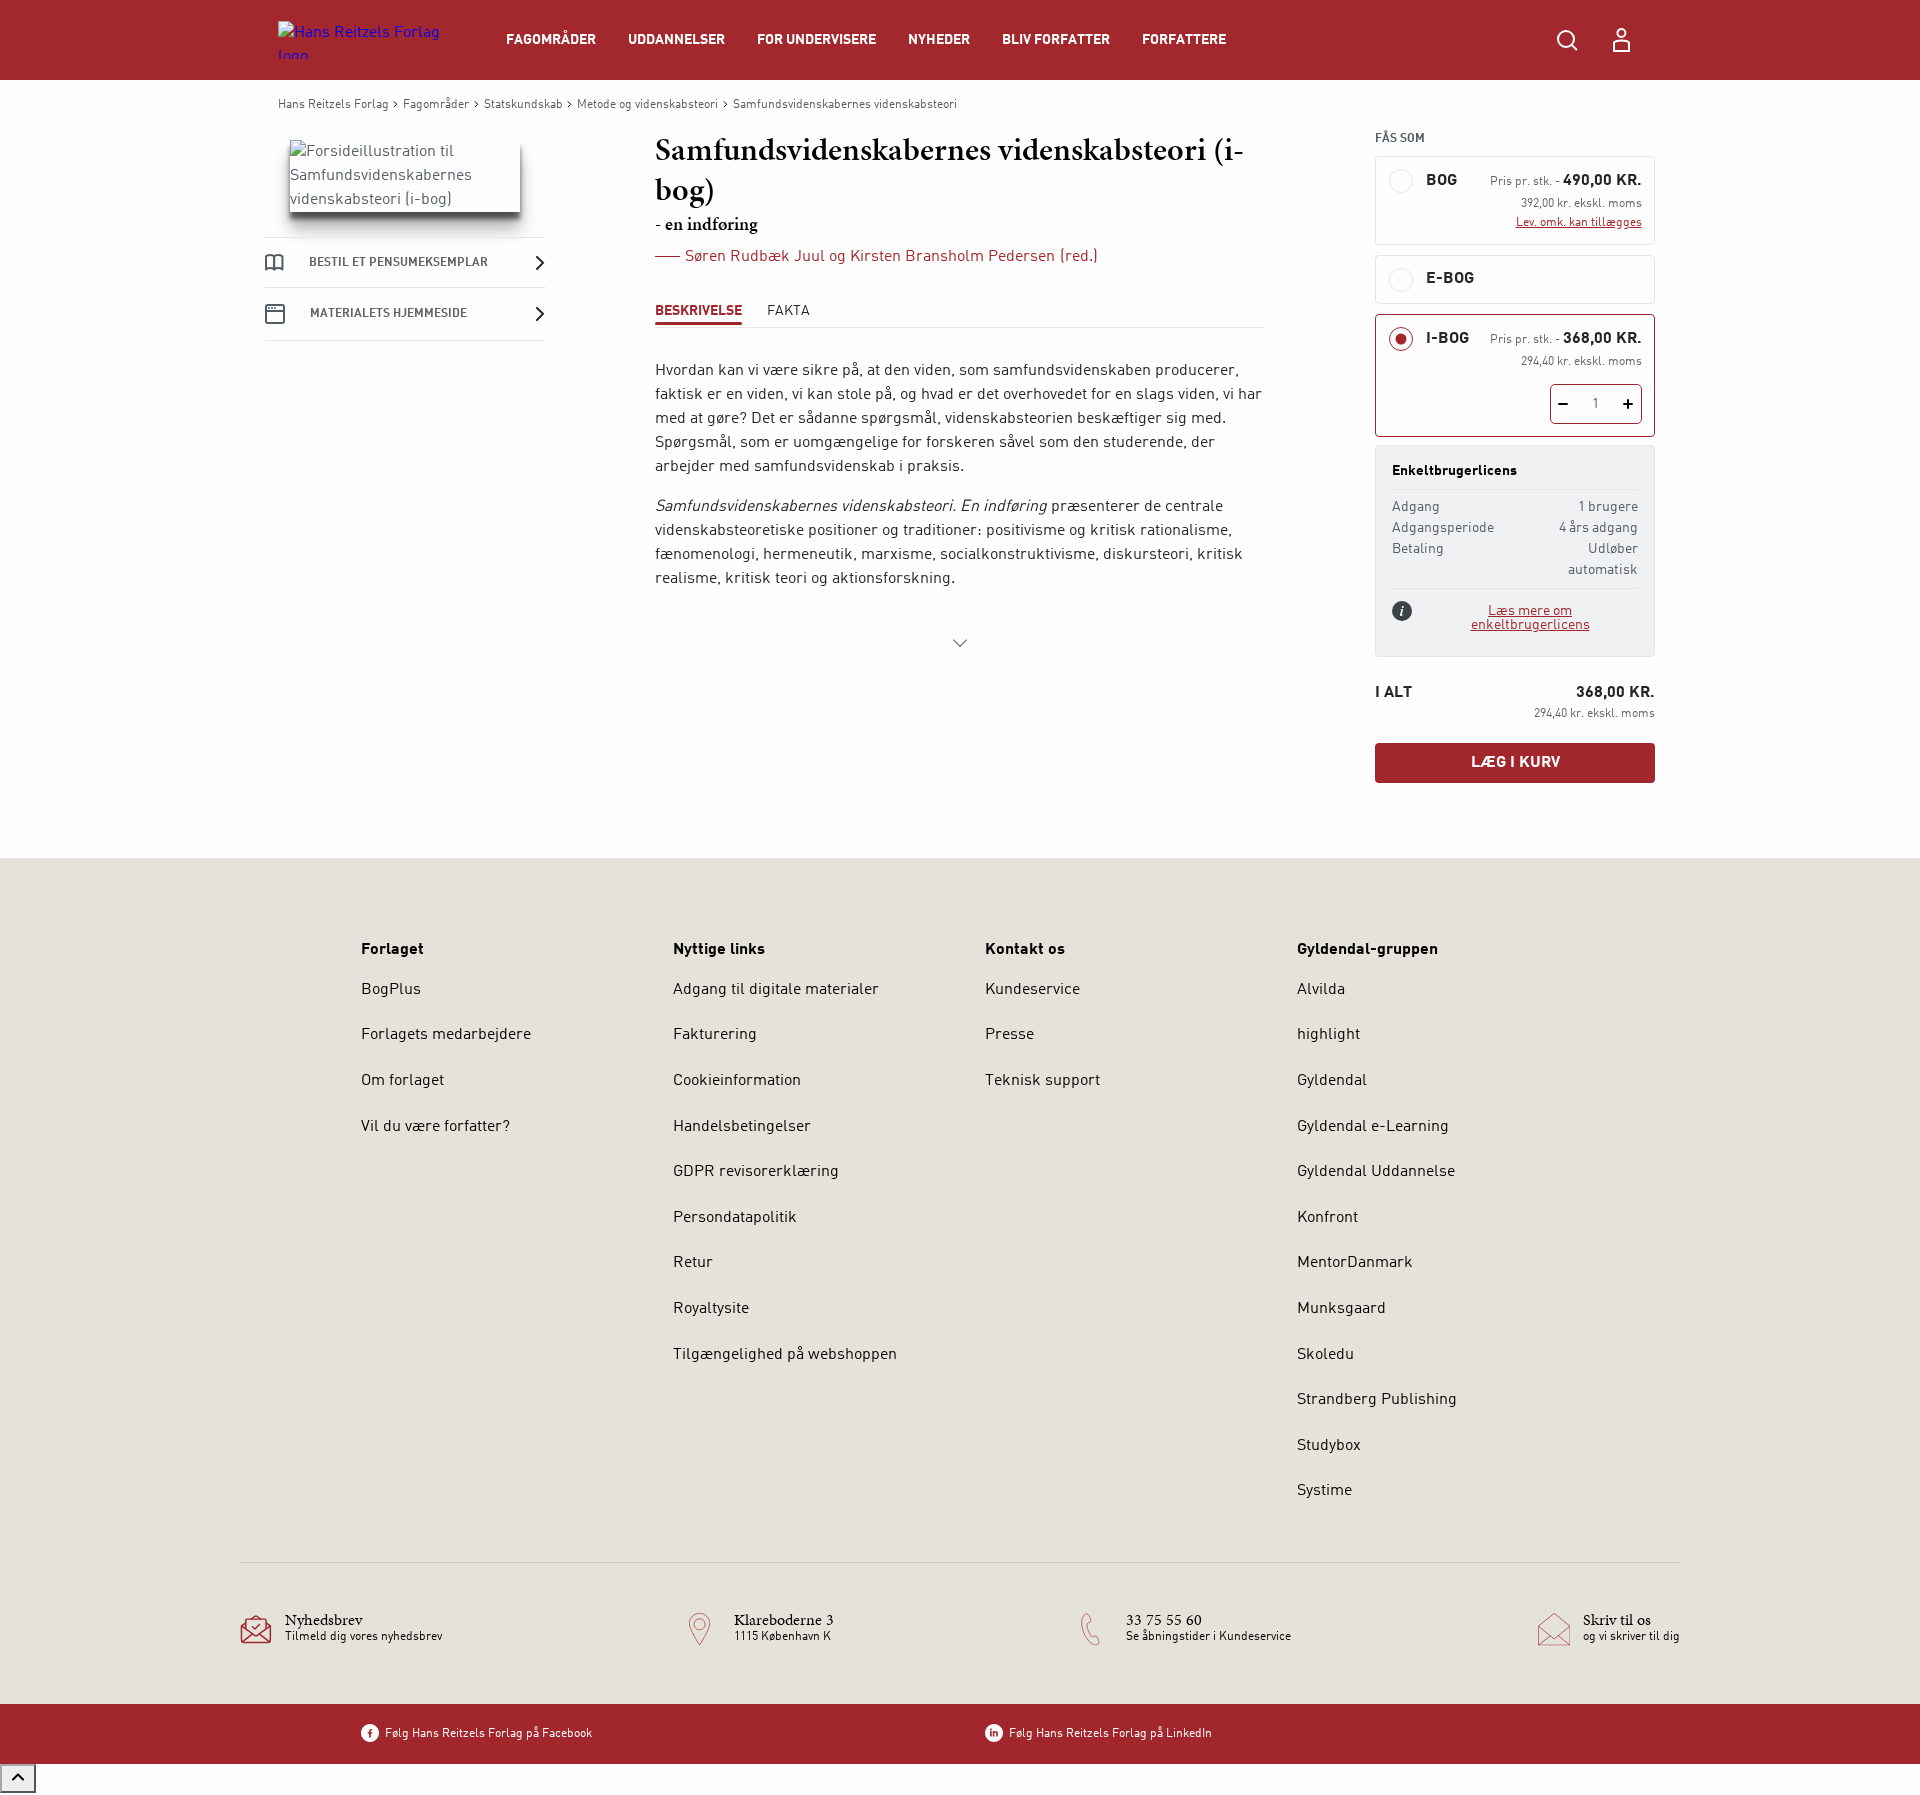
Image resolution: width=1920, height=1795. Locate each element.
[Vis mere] (960, 643)
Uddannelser (676, 40)
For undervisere (816, 40)
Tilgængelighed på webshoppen (785, 1355)
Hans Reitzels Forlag (333, 105)
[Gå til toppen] (18, 1778)
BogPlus (391, 990)
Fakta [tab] (788, 311)
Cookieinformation (737, 1081)
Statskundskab (523, 105)
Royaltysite (711, 1309)
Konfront (1327, 1218)
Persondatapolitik (735, 1218)
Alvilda (1321, 990)
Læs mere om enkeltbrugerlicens (1530, 618)
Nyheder (939, 40)
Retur (693, 1263)
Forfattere (1184, 40)
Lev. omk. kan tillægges (1579, 223)
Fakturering (715, 1035)
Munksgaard (1341, 1309)
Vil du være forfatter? (435, 1127)
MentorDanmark (1355, 1263)
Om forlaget (402, 1081)
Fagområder (551, 40)
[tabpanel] (960, 507)
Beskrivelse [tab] (698, 311)
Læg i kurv (1515, 763)
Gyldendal (1332, 1081)
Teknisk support (1042, 1081)
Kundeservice (1032, 990)
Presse (1009, 1035)
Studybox (1329, 1446)
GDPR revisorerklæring (756, 1172)
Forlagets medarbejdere (446, 1035)
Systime (1324, 1491)
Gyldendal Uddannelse (1376, 1172)
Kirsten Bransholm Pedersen (952, 257)
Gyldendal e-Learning (1373, 1127)
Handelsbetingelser (742, 1127)
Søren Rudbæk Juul (755, 257)
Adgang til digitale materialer (776, 990)
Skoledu (1325, 1355)
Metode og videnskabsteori (647, 105)
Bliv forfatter (1056, 40)
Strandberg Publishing (1377, 1400)
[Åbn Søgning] (1567, 40)
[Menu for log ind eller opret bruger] (1621, 40)
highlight (1328, 1035)
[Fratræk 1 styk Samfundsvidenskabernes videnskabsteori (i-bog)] (1563, 404)
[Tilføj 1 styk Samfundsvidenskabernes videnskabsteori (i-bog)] (1628, 404)
